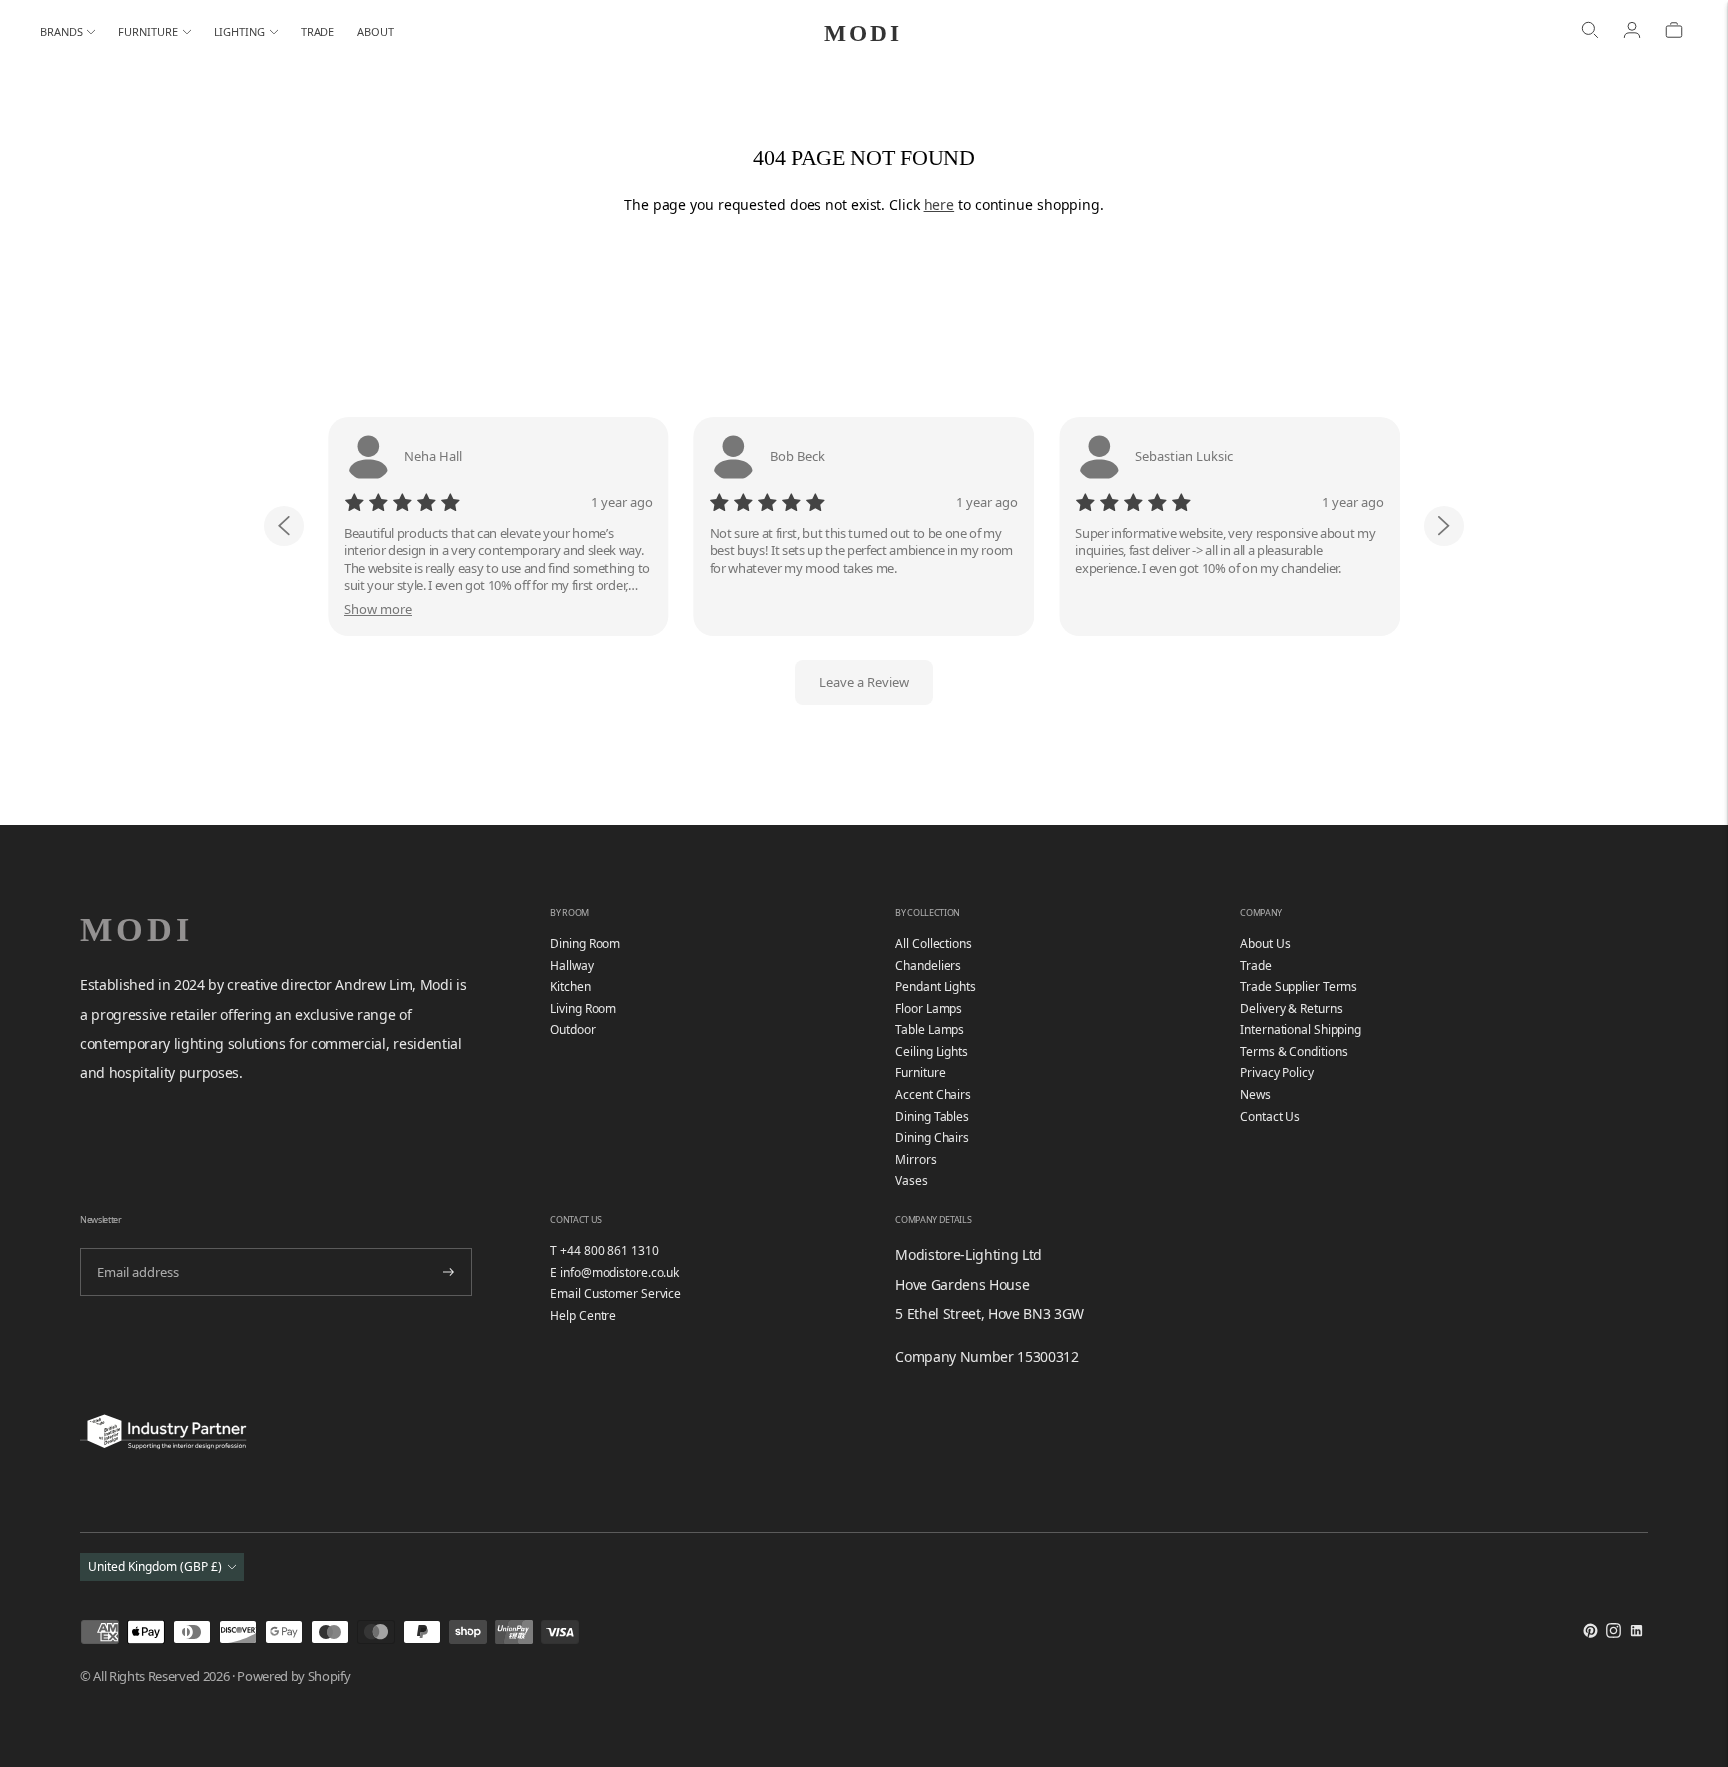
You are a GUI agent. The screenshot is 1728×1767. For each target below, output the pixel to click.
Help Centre (583, 1315)
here (939, 204)
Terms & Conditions (1293, 1051)
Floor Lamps (928, 1008)
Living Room (583, 1008)
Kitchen (570, 986)
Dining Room (585, 943)
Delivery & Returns (1291, 1008)
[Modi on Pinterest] (1590, 1633)
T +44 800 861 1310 (604, 1250)
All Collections (933, 943)
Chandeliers (928, 965)
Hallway (571, 965)
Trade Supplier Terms (1298, 986)
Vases (911, 1180)
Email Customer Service (615, 1293)
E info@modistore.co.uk (614, 1272)
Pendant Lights (935, 986)
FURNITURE (147, 31)
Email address (135, 1246)
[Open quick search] (1590, 32)
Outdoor (572, 1029)
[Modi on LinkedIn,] (1636, 1633)
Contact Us (1270, 1116)
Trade (1256, 965)
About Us (1265, 943)
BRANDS (61, 31)
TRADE (318, 31)
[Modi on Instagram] (1613, 1633)
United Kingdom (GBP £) (155, 1566)
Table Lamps (929, 1029)
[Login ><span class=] (1632, 32)
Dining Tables (932, 1116)
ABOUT (375, 31)
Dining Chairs (932, 1137)
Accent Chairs (933, 1094)
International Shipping (1300, 1029)
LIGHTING (239, 31)
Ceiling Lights (931, 1051)
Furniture (920, 1072)
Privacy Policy (1277, 1072)
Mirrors (915, 1159)
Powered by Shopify (293, 1676)
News (1255, 1094)
